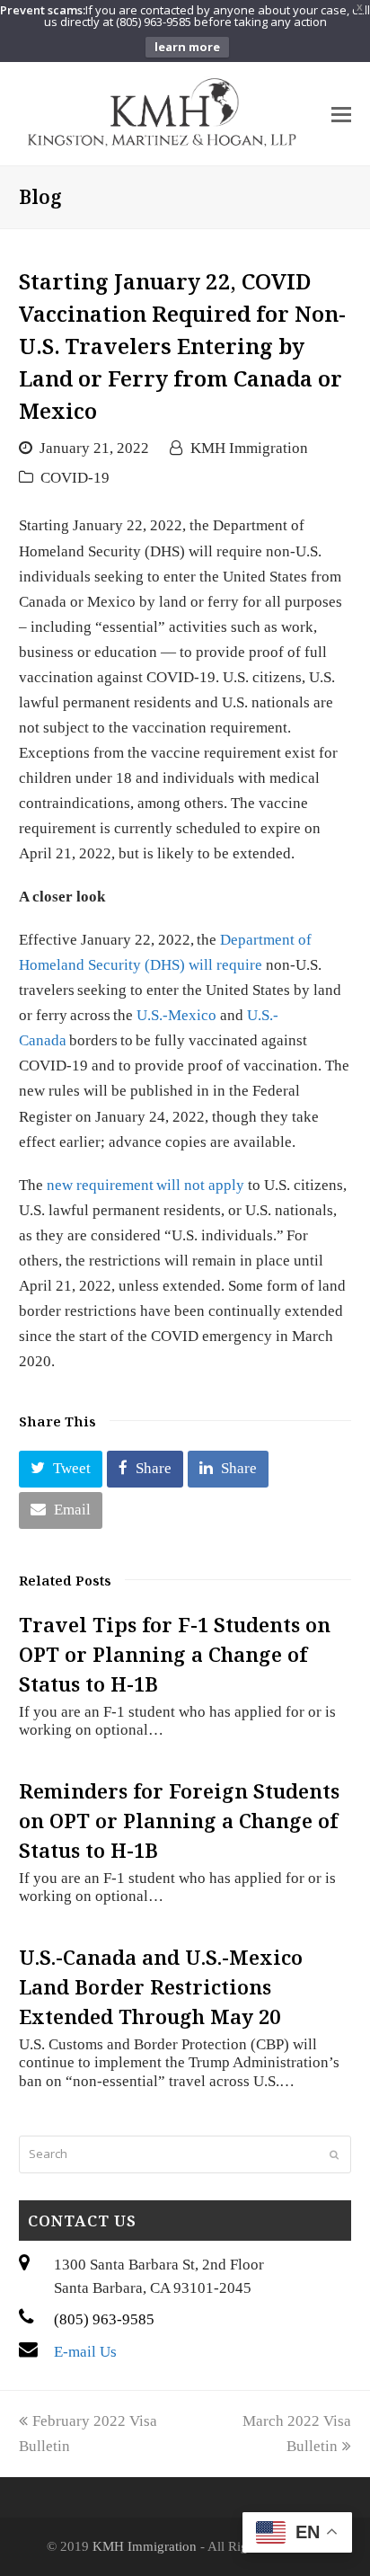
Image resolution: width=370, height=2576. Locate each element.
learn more (187, 47)
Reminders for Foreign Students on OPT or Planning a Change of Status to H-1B (179, 1820)
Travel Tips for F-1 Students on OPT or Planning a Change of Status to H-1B (175, 1654)
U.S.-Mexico (176, 1015)
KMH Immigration (249, 448)
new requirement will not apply (145, 1185)
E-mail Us (85, 2352)
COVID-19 (75, 478)
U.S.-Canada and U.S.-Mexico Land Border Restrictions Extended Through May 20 (161, 1986)
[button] (61, 1469)
